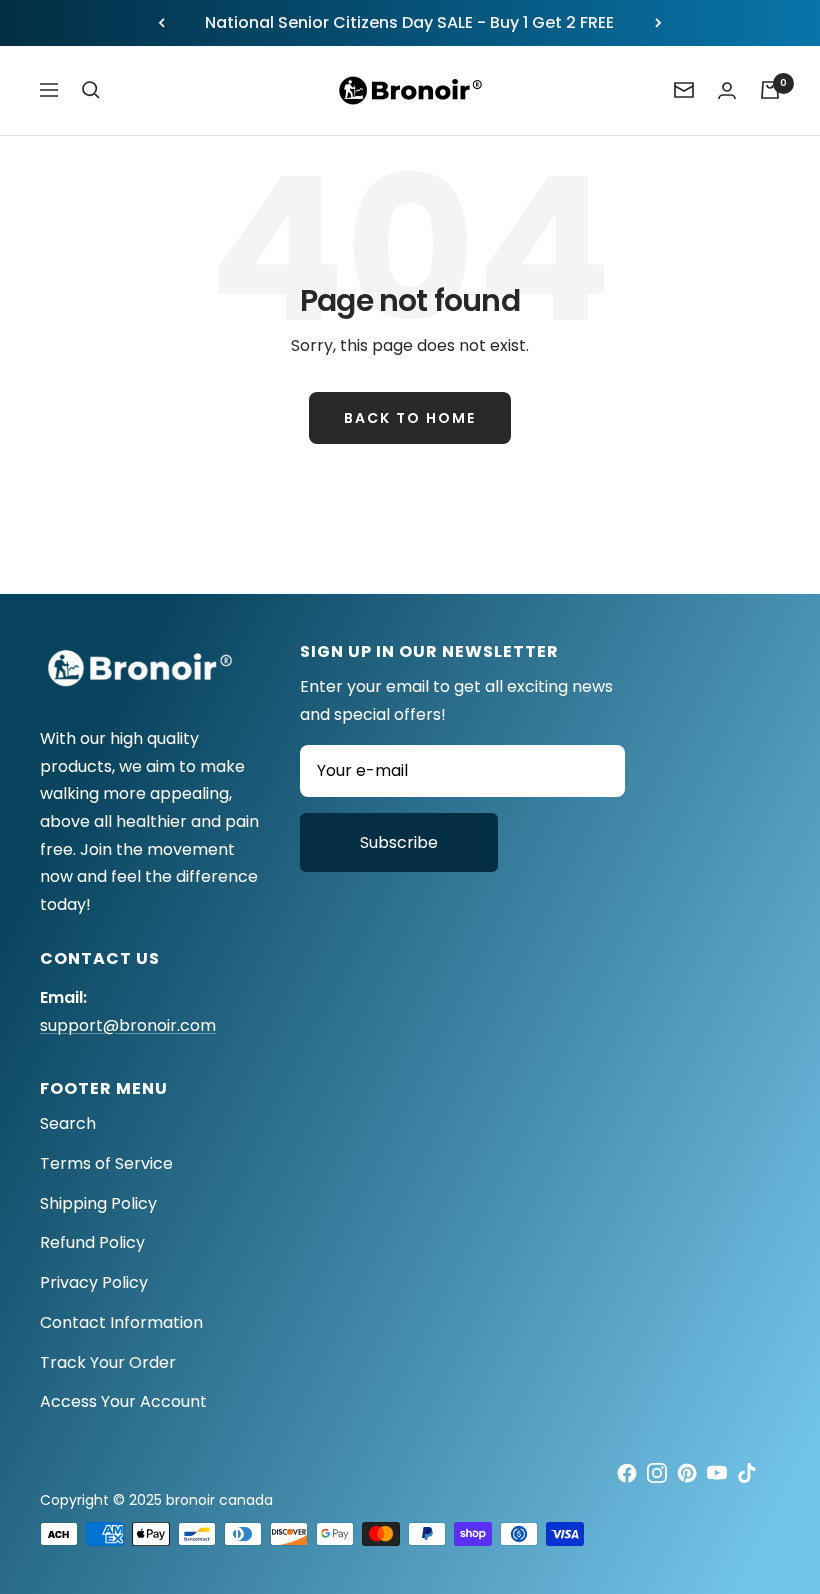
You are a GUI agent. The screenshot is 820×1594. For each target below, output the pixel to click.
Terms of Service (106, 1163)
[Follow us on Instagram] (657, 1473)
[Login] (727, 90)
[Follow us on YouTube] (717, 1473)
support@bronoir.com (128, 1025)
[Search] (91, 90)
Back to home (410, 418)
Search (68, 1123)
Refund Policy (92, 1242)
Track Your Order (108, 1362)
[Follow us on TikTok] (747, 1473)
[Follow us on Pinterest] (687, 1473)
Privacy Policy (94, 1282)
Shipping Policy (98, 1203)
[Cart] (770, 90)
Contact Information (121, 1322)
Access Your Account (123, 1401)
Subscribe (399, 842)
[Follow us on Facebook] (627, 1473)
